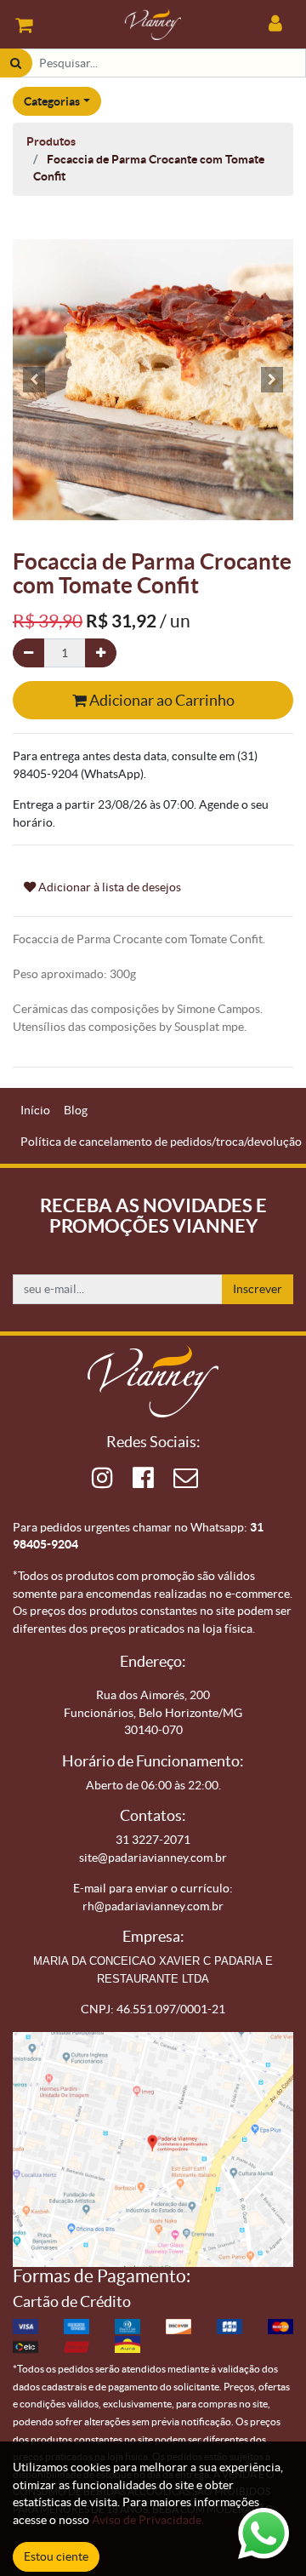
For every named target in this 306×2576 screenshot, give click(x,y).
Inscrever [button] (258, 1289)
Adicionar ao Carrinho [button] (161, 700)
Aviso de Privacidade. (148, 2520)
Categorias (52, 101)
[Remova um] (28, 653)
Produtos (51, 141)
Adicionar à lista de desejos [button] (108, 887)
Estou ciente (56, 2556)
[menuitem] (35, 1111)
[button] (34, 380)
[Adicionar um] (101, 653)
